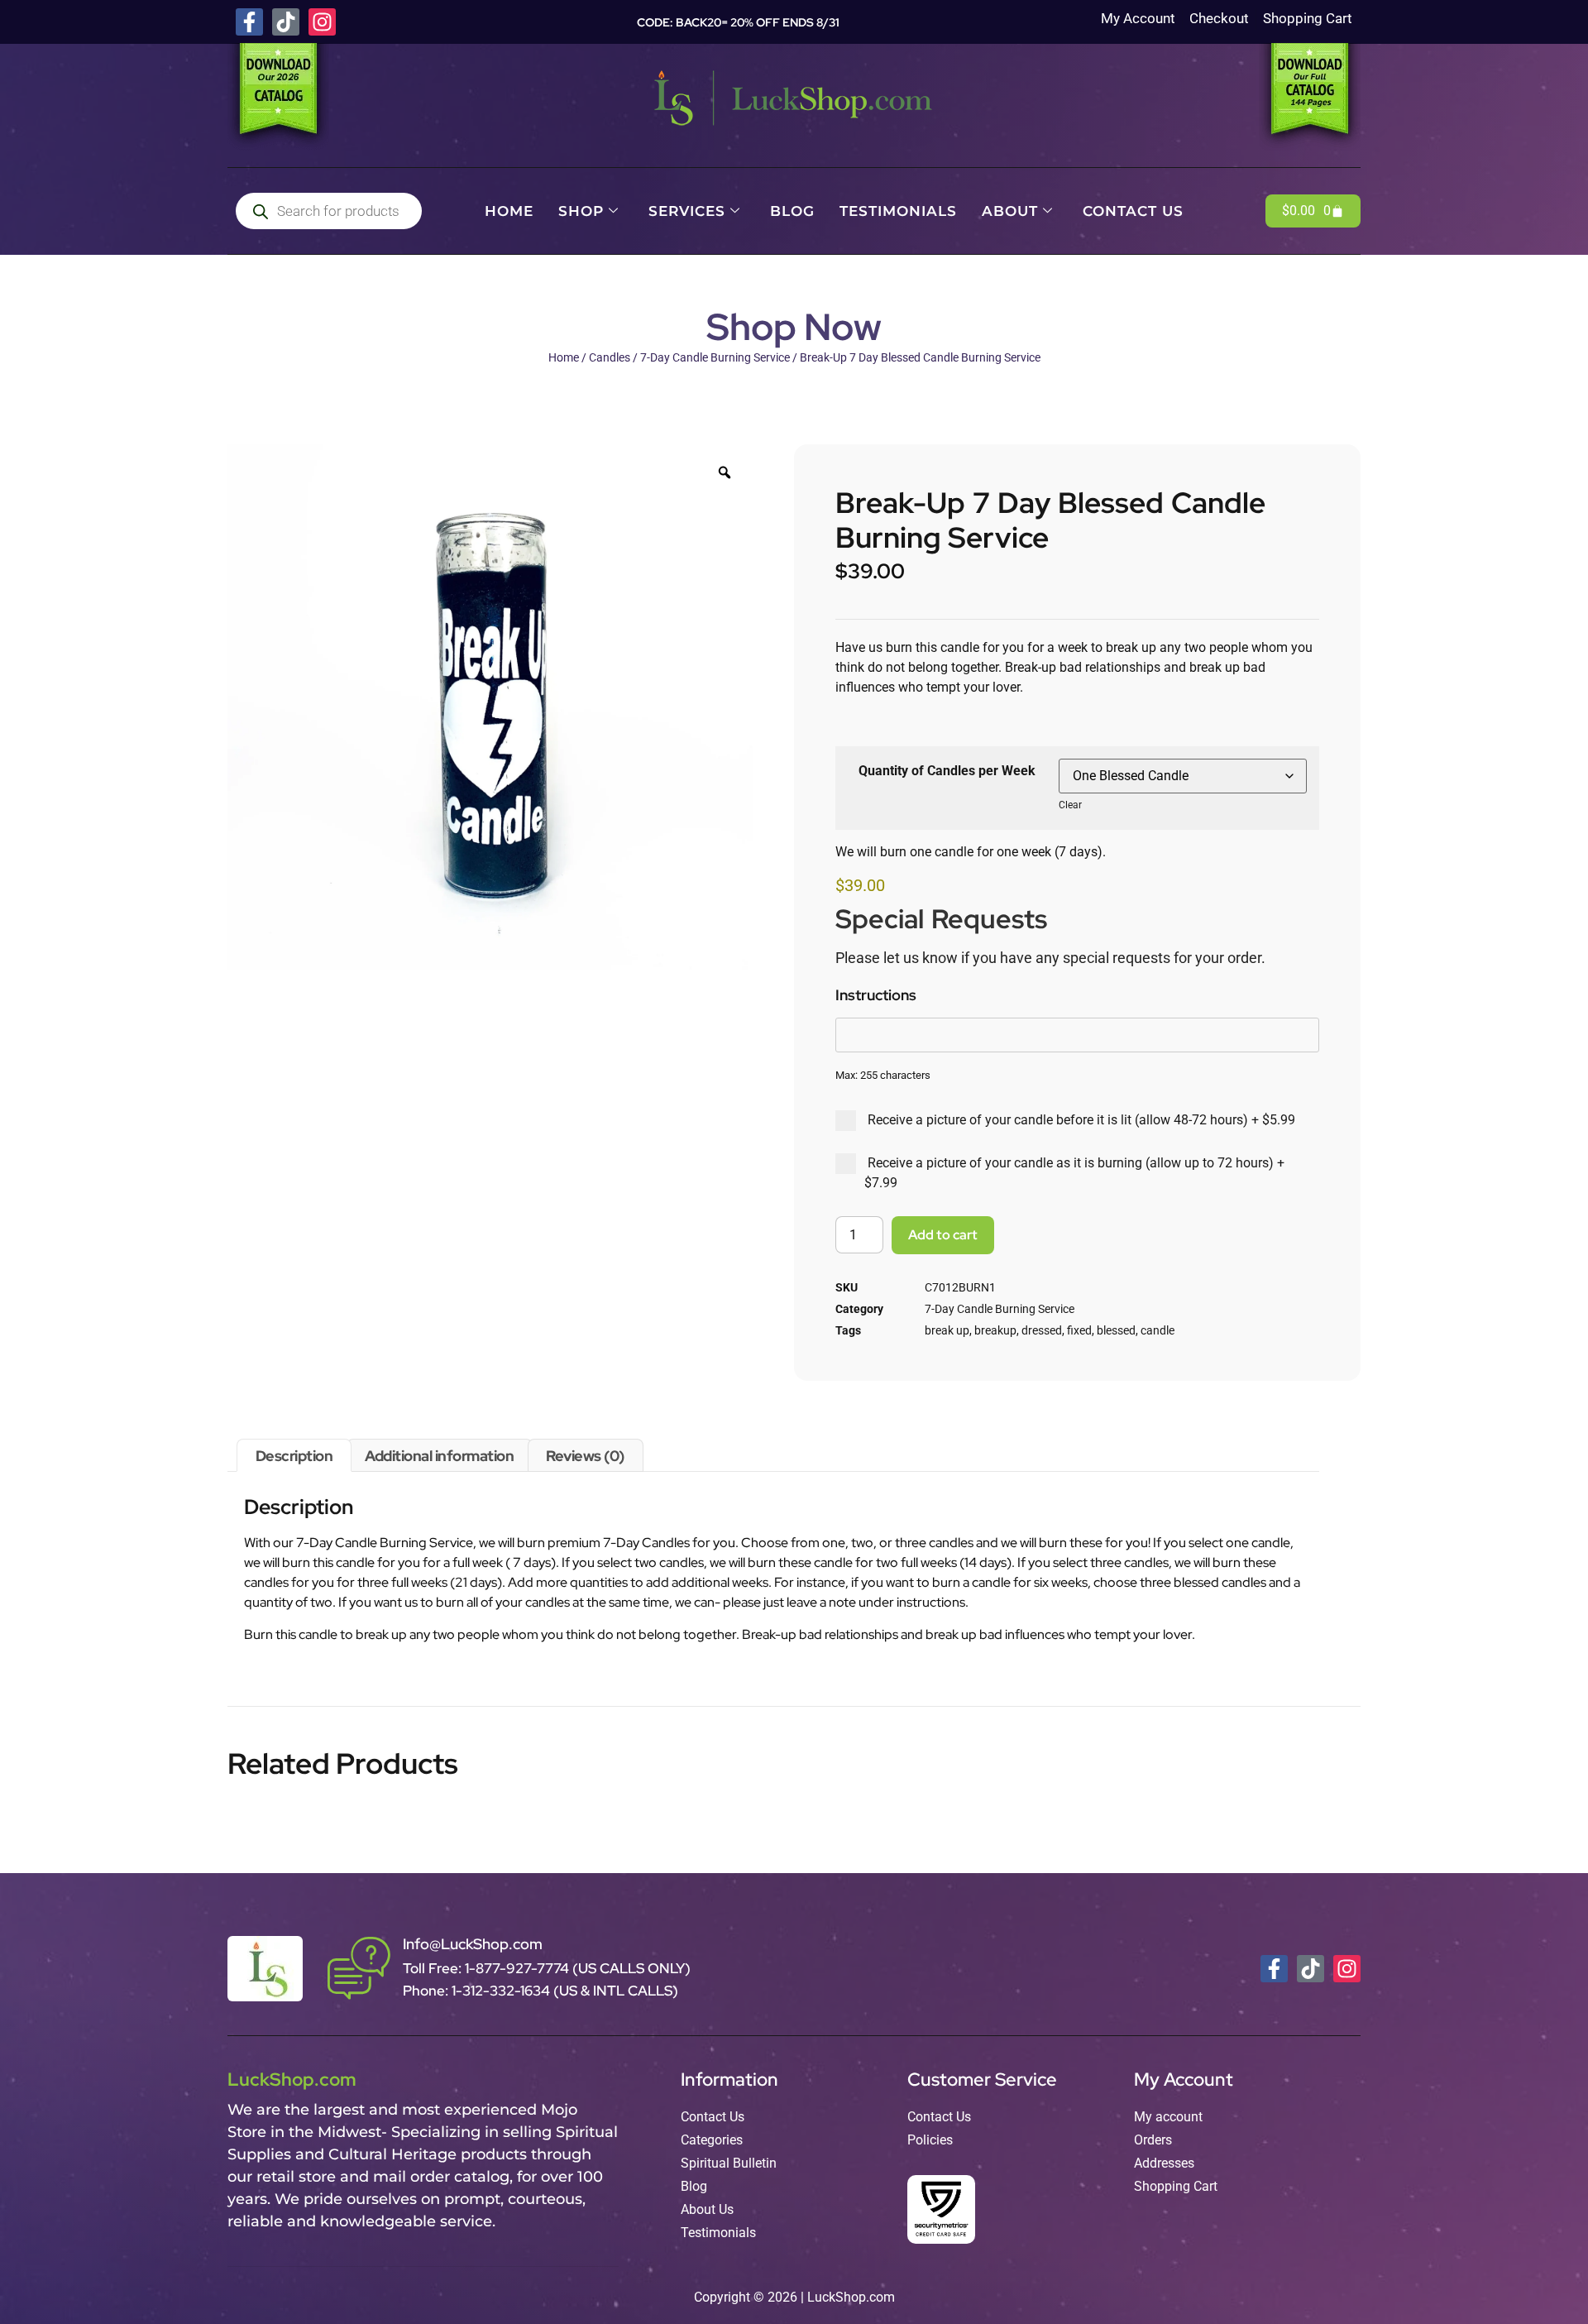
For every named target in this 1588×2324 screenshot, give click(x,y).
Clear (1070, 805)
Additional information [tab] (439, 1456)
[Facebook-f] (249, 22)
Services (687, 211)
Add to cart (943, 1235)
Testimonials (898, 211)
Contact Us (1133, 211)
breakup (995, 1330)
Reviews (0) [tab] (585, 1456)
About (1010, 211)
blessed (1116, 1330)
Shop (581, 211)
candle (1158, 1330)
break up (947, 1330)
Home (509, 211)
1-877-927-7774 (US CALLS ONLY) (578, 1968)
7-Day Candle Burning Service (715, 357)
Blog (792, 211)
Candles (610, 357)
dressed (1042, 1330)
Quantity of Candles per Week (947, 771)
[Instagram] (322, 22)
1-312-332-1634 (502, 1991)
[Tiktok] (286, 22)
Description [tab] (294, 1456)
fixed (1079, 1330)
